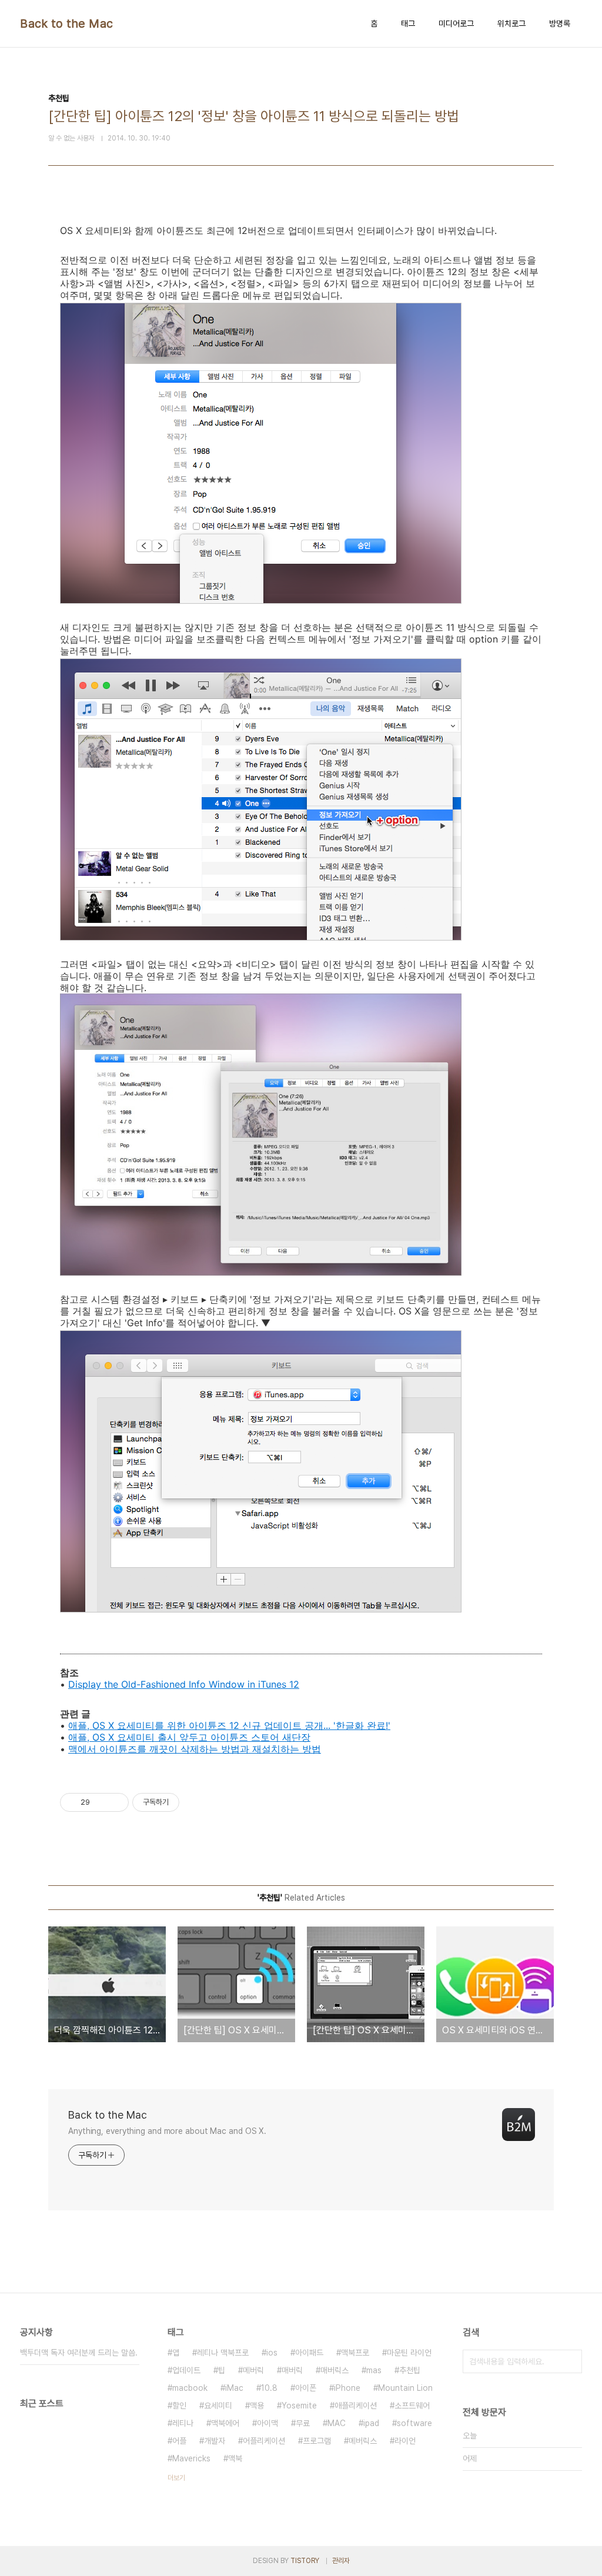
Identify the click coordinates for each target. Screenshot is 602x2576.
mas (374, 2370)
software (414, 2423)
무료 (303, 2423)
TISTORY (305, 2561)
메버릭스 (363, 2441)
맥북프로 (355, 2353)
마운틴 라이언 (409, 2353)
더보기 (176, 2478)
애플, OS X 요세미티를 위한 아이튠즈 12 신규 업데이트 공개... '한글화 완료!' (229, 1725)
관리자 (341, 2561)
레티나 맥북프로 (223, 2353)
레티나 (183, 2423)
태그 (408, 24)
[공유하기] (101, 1802)
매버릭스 (335, 2370)
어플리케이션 (264, 2441)
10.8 (269, 2388)
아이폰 (306, 2388)
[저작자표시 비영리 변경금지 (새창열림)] (195, 1802)
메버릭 (253, 2370)
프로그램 (317, 2441)
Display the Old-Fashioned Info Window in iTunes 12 (184, 1684)
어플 (179, 2441)
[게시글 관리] (116, 1802)
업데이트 (186, 2370)
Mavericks (191, 2458)
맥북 (235, 2458)
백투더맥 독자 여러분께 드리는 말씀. (79, 2353)
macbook (190, 2388)
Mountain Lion (405, 2388)
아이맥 (267, 2423)
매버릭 (292, 2370)
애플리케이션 (356, 2406)
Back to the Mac (67, 24)
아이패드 (309, 2353)
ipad (371, 2423)
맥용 (257, 2406)
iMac (234, 2388)
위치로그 (511, 24)
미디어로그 (456, 24)
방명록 (560, 24)
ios (272, 2353)
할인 (179, 2406)
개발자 (215, 2441)
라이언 (405, 2441)
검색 (570, 2361)
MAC (337, 2423)
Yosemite (299, 2406)
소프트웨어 (412, 2406)
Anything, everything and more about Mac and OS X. (167, 2131)
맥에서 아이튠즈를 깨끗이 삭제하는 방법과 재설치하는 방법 (195, 1749)
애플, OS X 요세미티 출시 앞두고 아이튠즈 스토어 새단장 (189, 1737)
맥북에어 (225, 2423)
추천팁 (410, 2370)
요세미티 (218, 2406)
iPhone (347, 2388)
